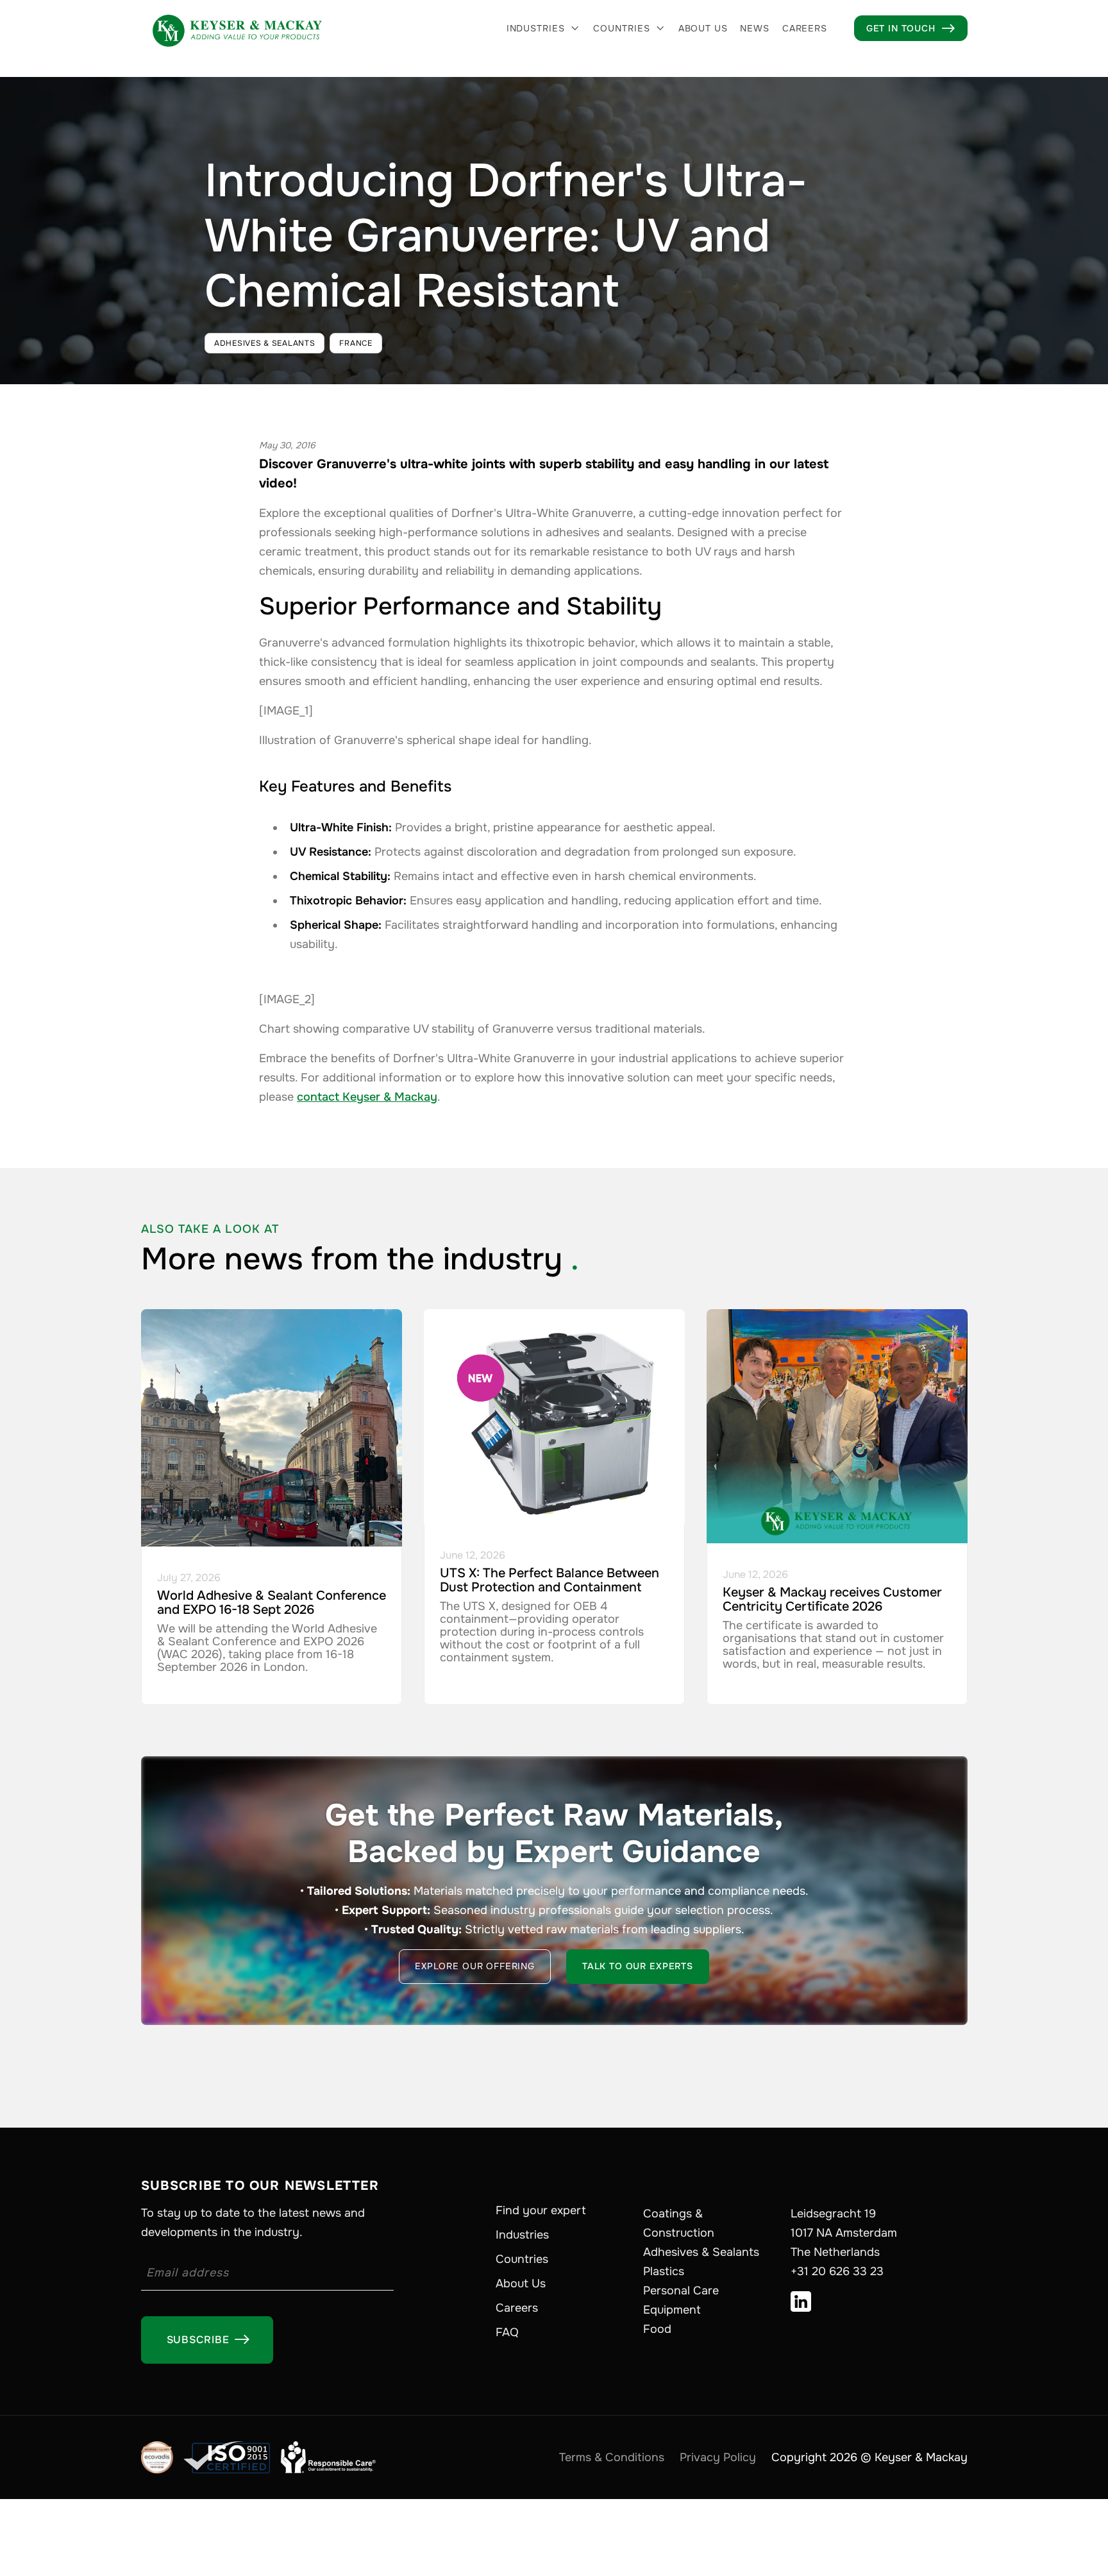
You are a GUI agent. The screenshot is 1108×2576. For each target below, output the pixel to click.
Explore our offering (475, 1966)
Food (657, 2329)
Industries (536, 28)
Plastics (664, 2271)
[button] (544, 28)
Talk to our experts (638, 1966)
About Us (521, 2284)
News (754, 28)
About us (703, 28)
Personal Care (681, 2291)
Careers (805, 28)
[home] (237, 28)
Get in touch (911, 28)
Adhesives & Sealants (701, 2252)
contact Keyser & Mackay (367, 1097)
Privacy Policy (718, 2457)
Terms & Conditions (612, 2457)
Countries (622, 28)
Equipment (672, 2310)
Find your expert (541, 2210)
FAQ (507, 2332)
